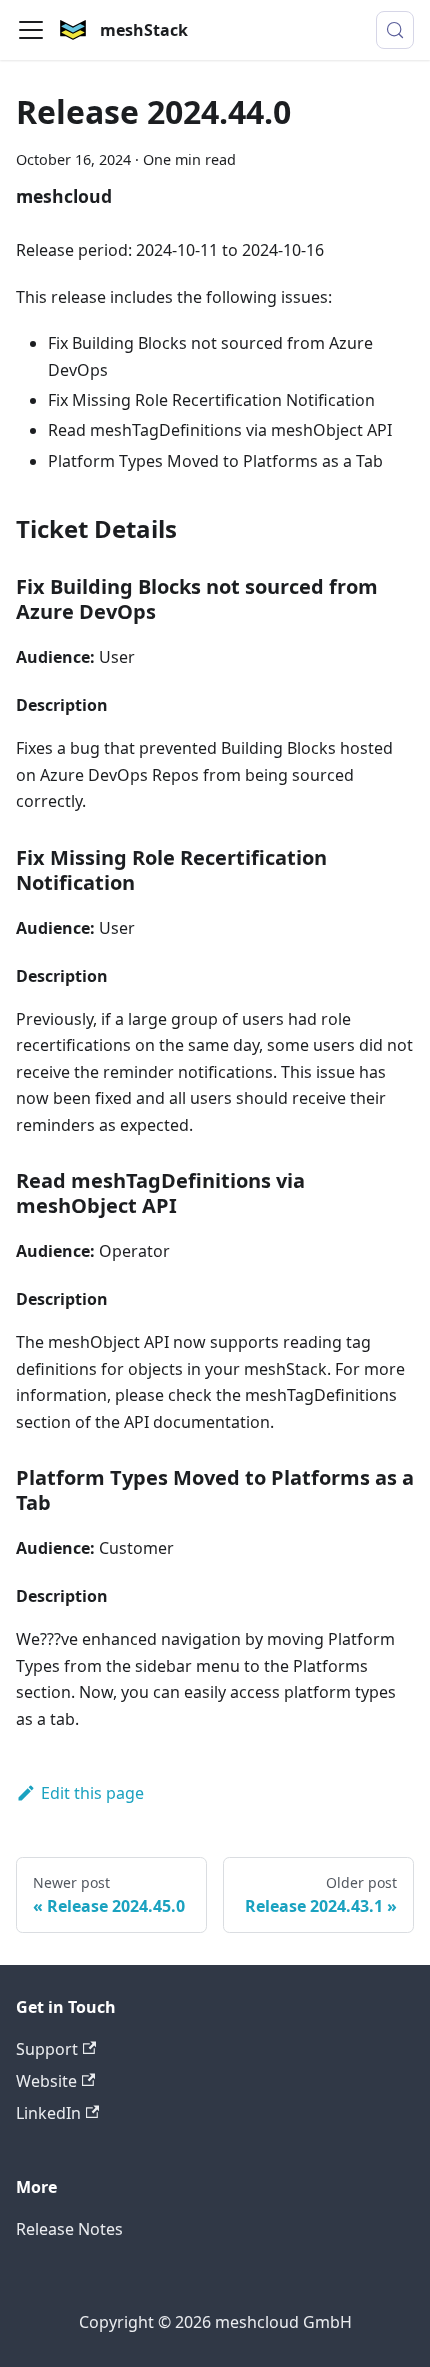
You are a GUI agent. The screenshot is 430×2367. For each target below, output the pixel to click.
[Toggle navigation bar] (31, 30)
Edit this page (92, 1793)
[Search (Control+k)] (395, 30)
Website (46, 2081)
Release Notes (69, 2229)
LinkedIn (48, 2113)
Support (47, 2049)
